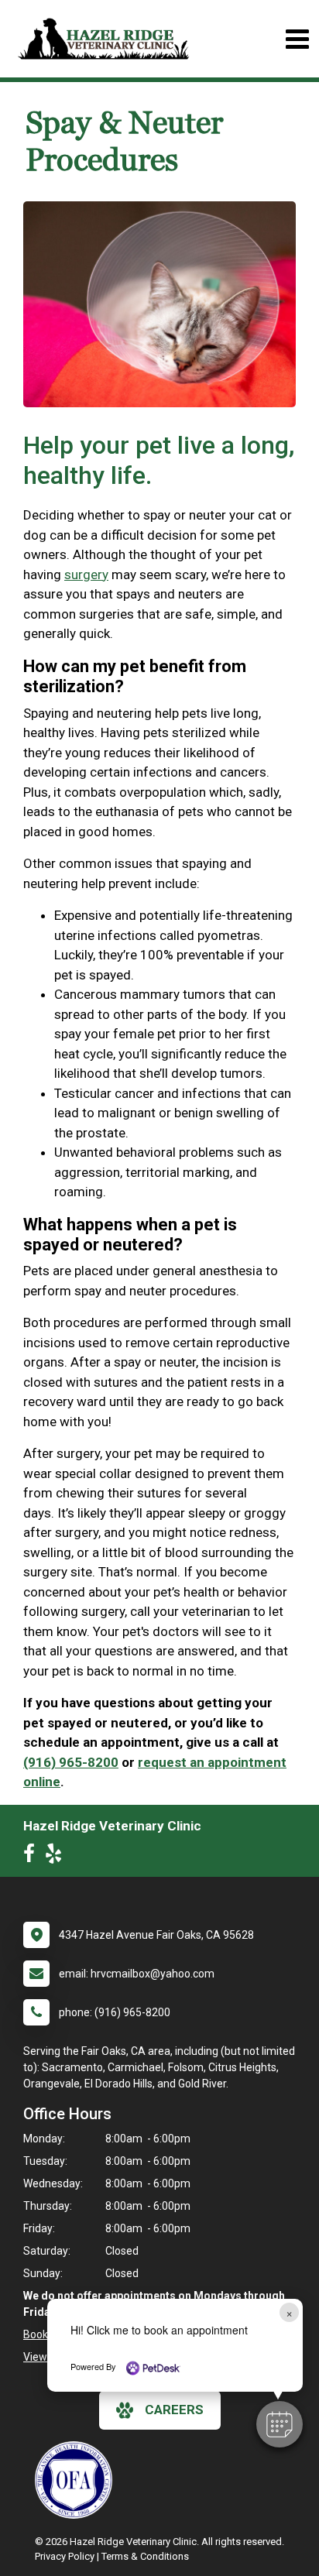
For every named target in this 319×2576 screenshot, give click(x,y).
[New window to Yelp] (57, 1857)
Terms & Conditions (145, 2556)
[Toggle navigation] (297, 39)
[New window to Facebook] (33, 1857)
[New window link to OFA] (77, 2480)
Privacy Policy (65, 2556)
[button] (280, 2424)
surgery (86, 575)
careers (174, 2410)
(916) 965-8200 (71, 1762)
